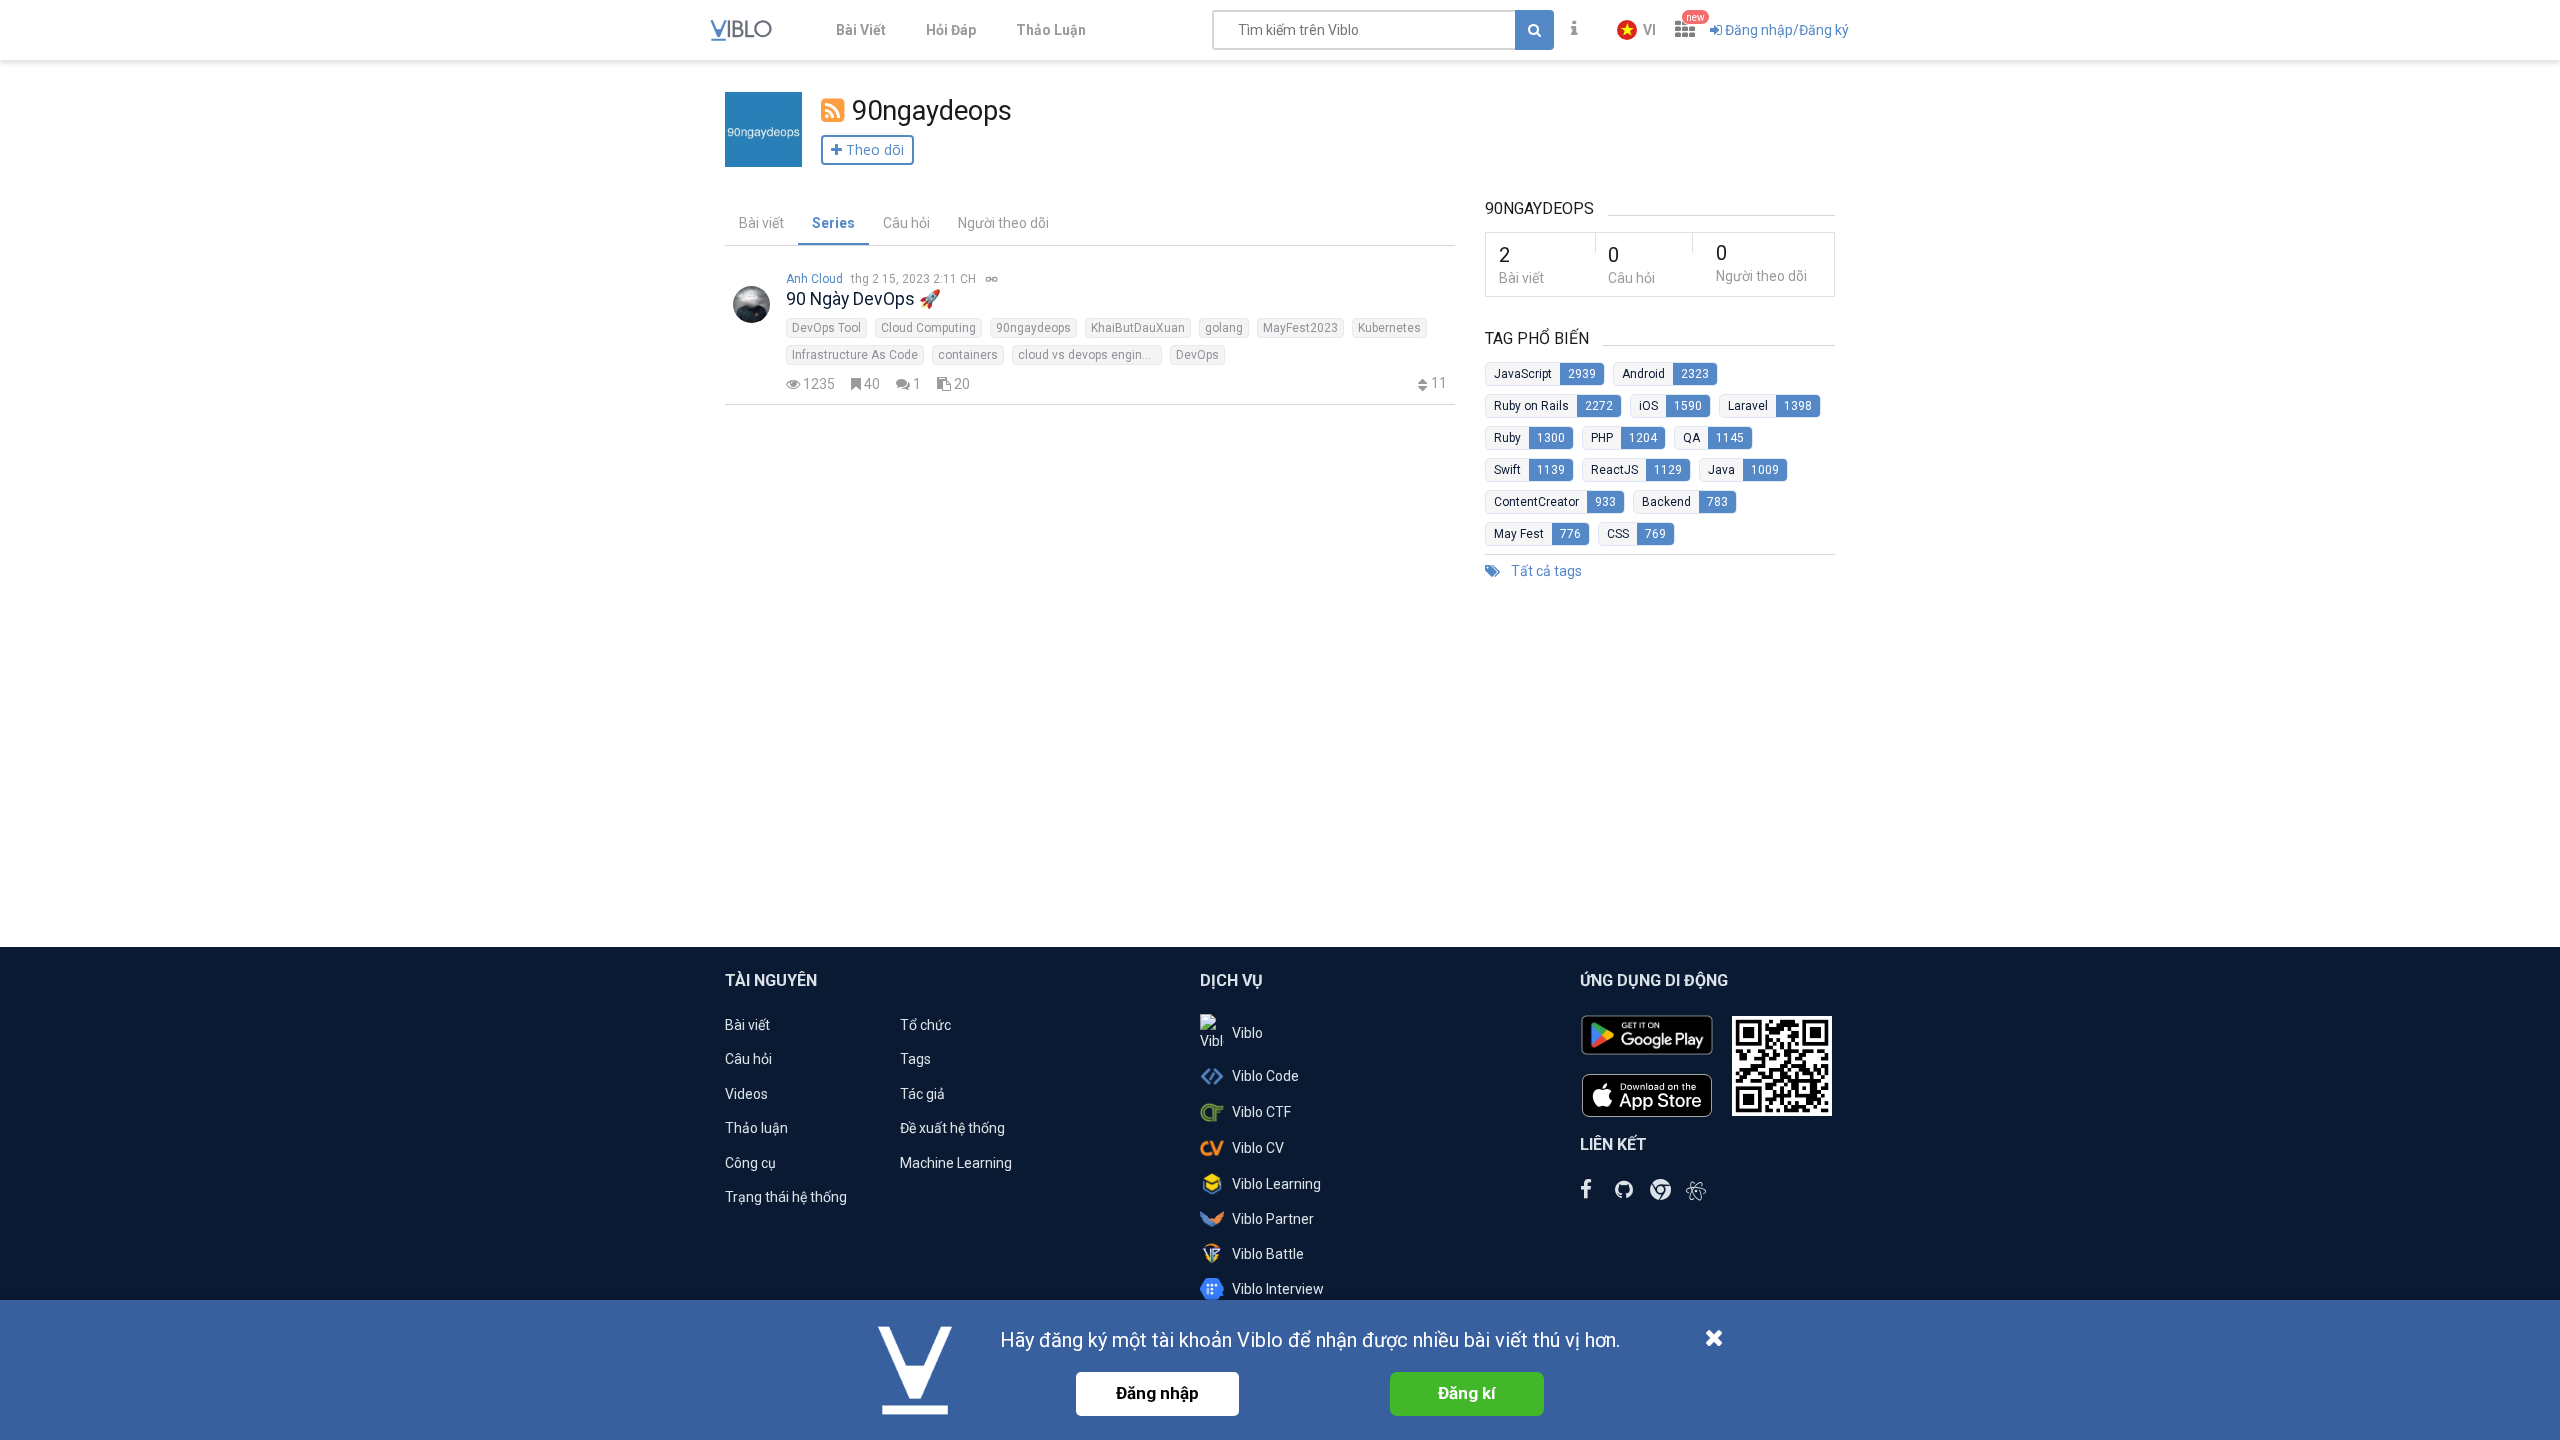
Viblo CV (1258, 1148)
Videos (746, 1094)
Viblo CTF (1261, 1112)
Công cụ (750, 1163)
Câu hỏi (906, 223)
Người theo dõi (1003, 223)
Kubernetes (1389, 328)
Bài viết (761, 223)
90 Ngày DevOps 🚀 (863, 299)
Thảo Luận (1051, 30)
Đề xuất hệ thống (952, 1128)
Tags (915, 1059)
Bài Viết (861, 30)
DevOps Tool (826, 328)
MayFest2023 (1300, 328)
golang (1224, 328)
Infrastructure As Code (855, 355)
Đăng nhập (1157, 1393)
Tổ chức (925, 1025)
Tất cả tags (1545, 571)
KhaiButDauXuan (1138, 328)
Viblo (1247, 1033)
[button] (1636, 30)
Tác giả (922, 1094)
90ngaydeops (1033, 328)
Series (833, 223)
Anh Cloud (814, 279)
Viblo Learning (1276, 1184)
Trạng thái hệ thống (786, 1197)
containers (968, 355)
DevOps (1197, 355)
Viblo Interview (1278, 1289)
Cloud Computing (928, 328)
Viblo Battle (1268, 1254)
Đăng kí (1467, 1393)
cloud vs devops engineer (1089, 355)
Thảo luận (756, 1128)
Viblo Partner (1273, 1219)
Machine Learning (956, 1163)
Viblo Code (1265, 1076)
